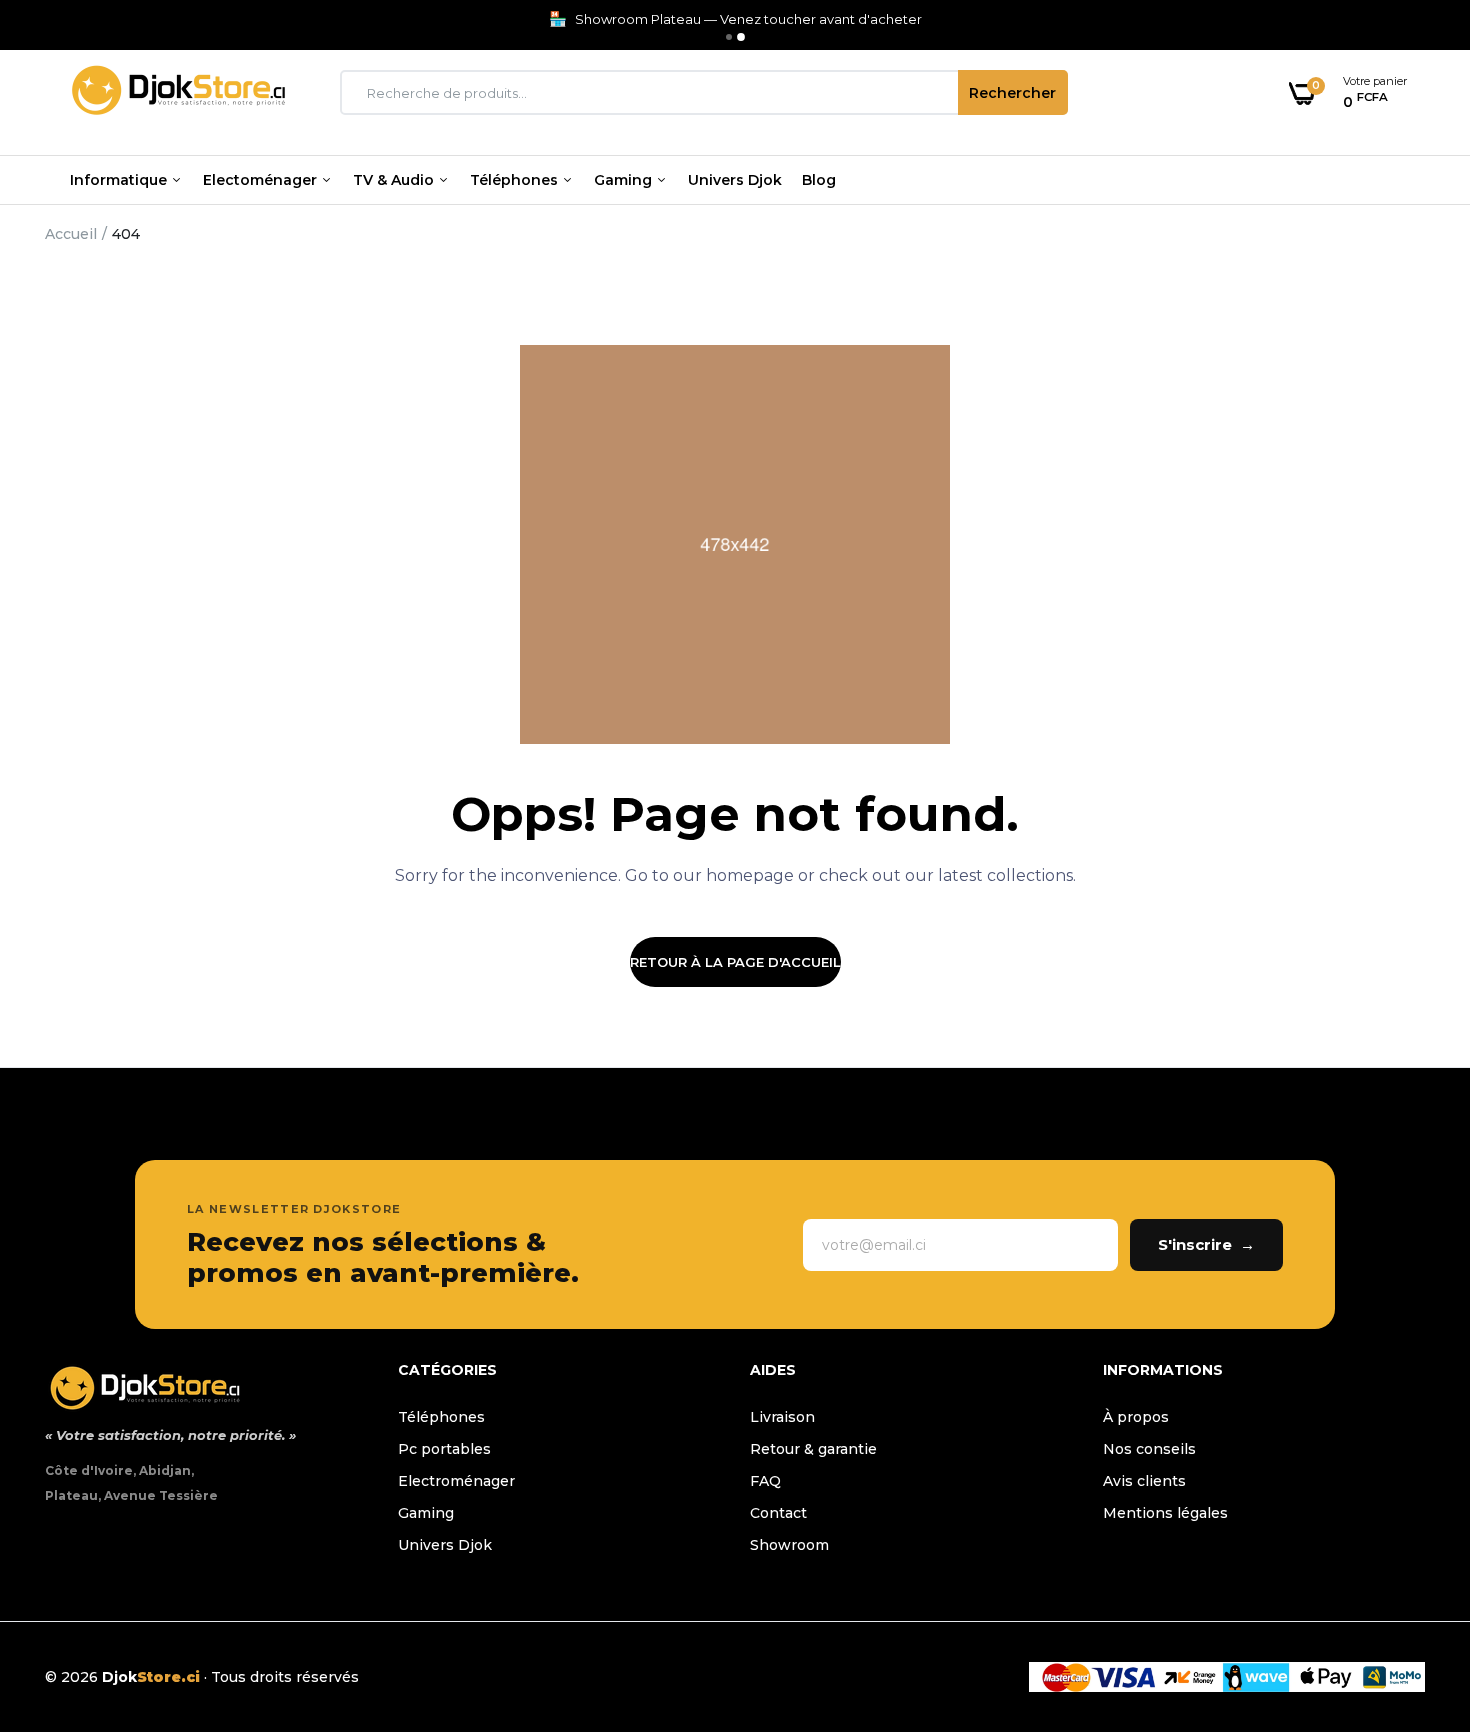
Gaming (625, 180)
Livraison (782, 1417)
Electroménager (456, 1481)
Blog (819, 180)
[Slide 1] (729, 37)
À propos (1136, 1417)
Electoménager (262, 180)
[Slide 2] (741, 37)
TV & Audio (395, 180)
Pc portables (444, 1449)
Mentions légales (1165, 1513)
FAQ (765, 1481)
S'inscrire (1206, 1244)
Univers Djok (735, 180)
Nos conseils (1149, 1449)
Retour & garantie (813, 1449)
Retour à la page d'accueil (735, 962)
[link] (1415, 1587)
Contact (778, 1513)
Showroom (789, 1545)
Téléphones (516, 180)
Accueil (71, 234)
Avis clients (1144, 1481)
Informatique (120, 180)
